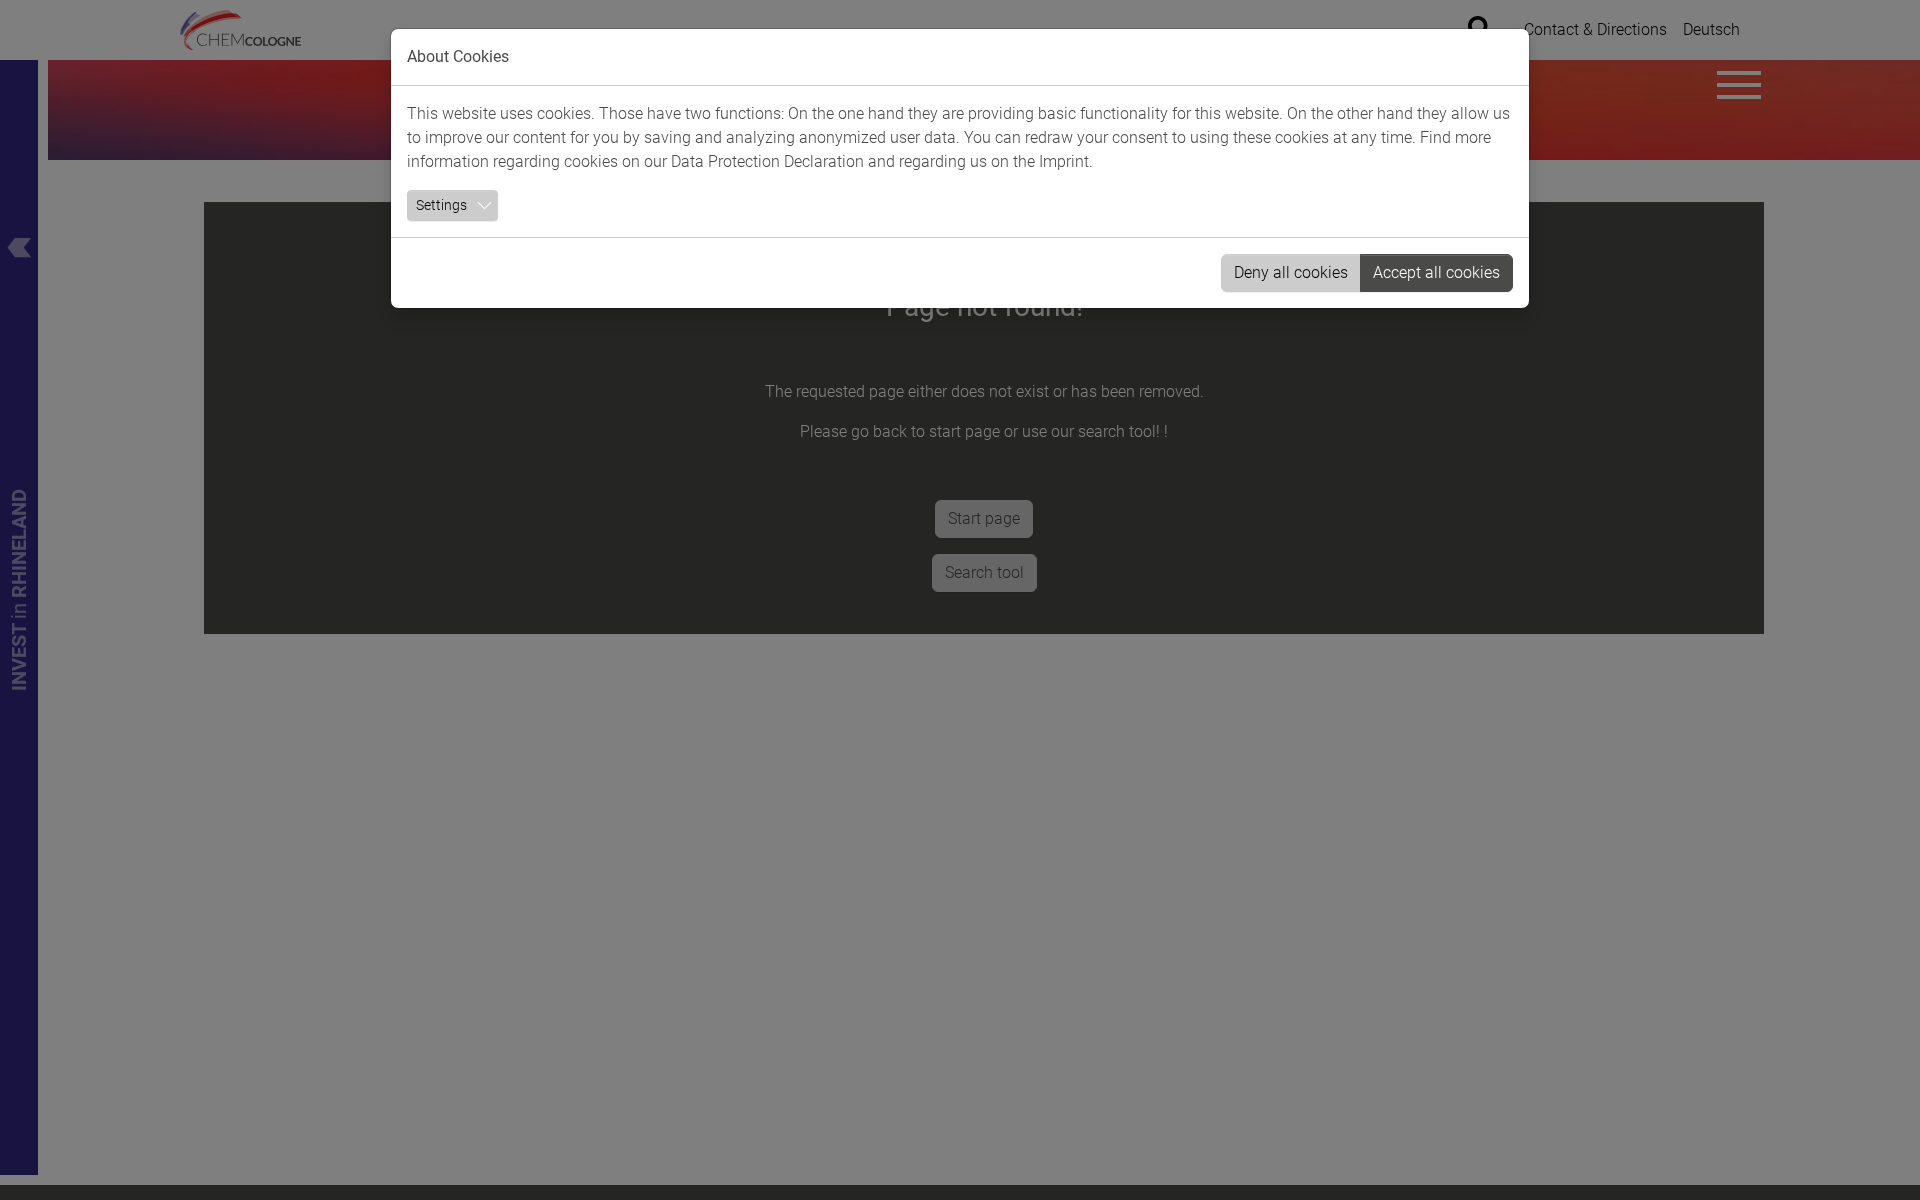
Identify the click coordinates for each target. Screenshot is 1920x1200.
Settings (441, 205)
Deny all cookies (1291, 272)
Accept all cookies (1436, 272)
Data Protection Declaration (767, 161)
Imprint (1064, 161)
